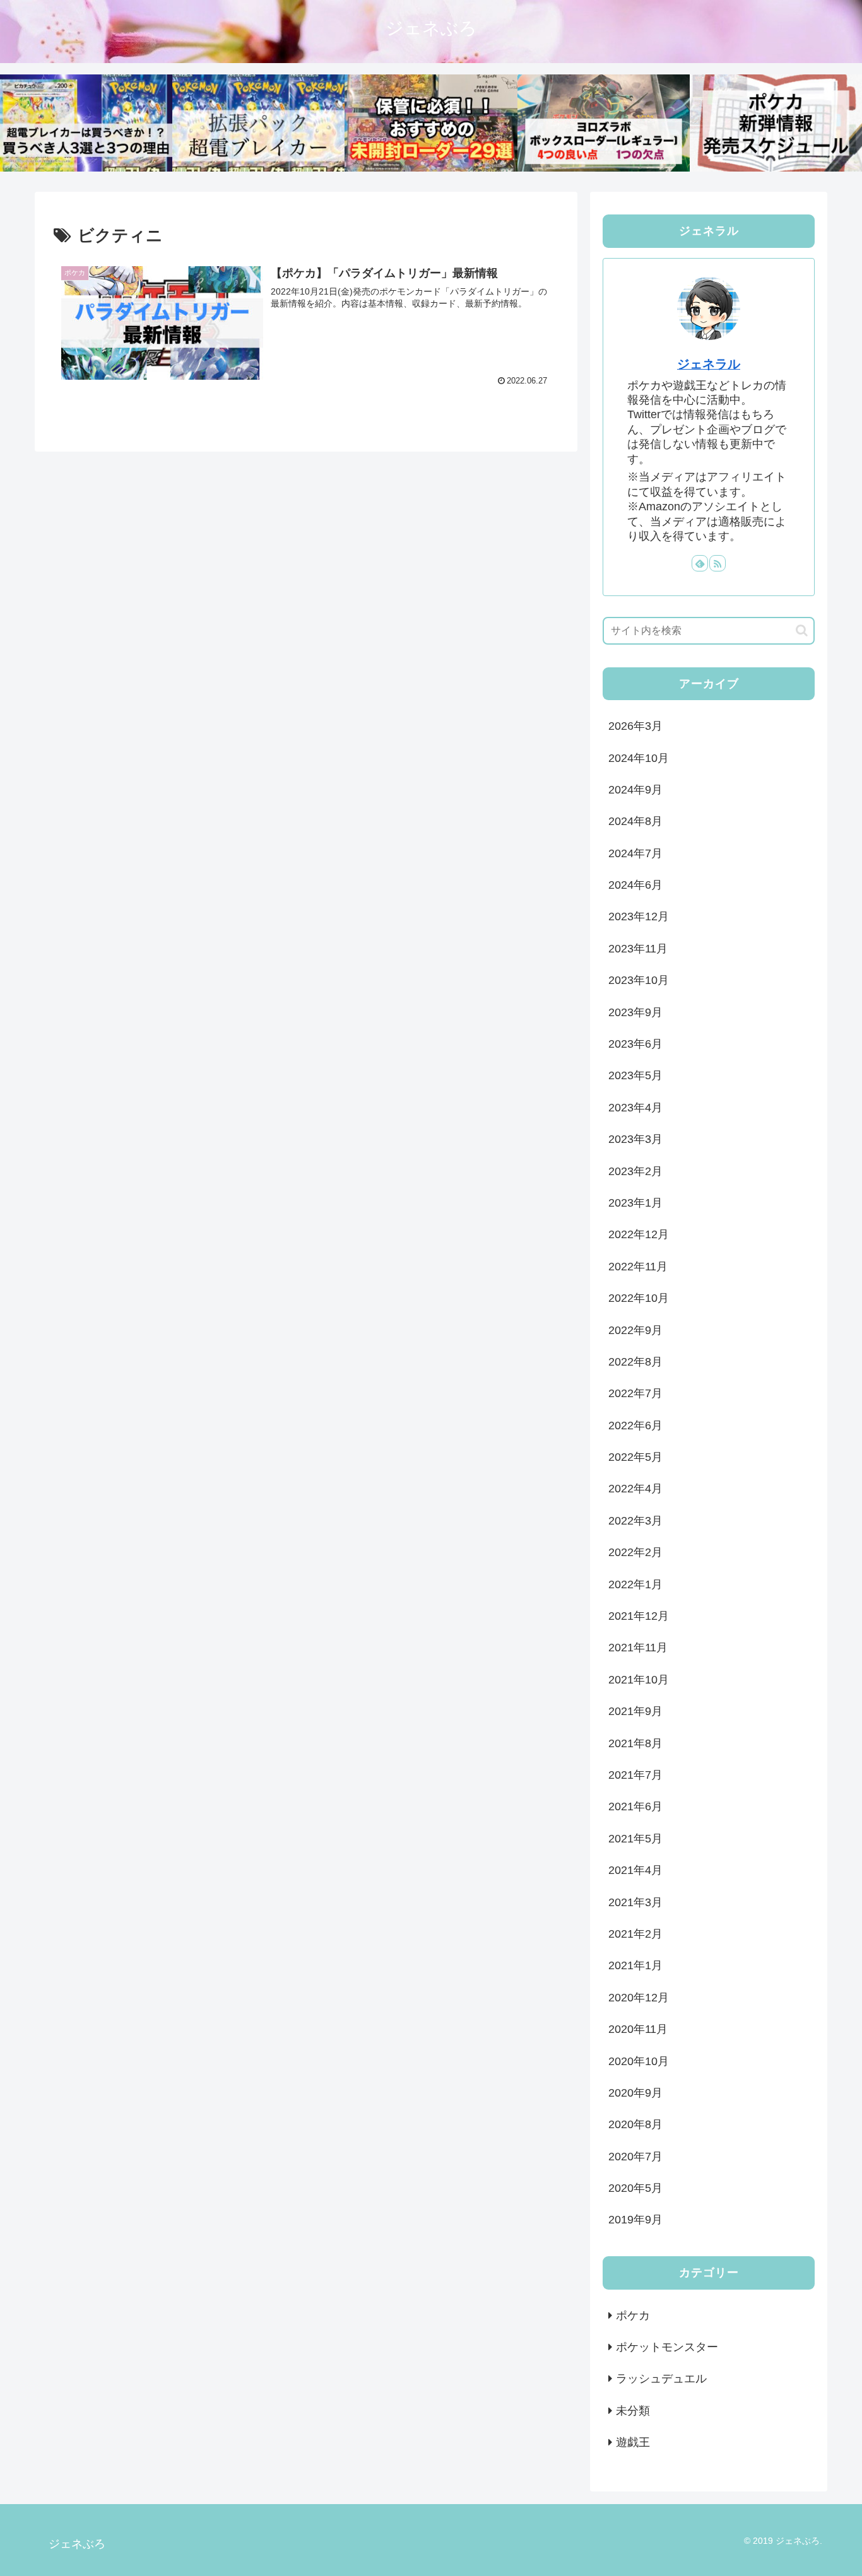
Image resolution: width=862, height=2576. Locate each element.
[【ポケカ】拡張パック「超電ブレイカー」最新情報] (258, 123)
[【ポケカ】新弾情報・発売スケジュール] (776, 123)
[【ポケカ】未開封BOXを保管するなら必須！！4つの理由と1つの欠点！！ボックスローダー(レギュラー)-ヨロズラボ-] (604, 123)
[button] (802, 630)
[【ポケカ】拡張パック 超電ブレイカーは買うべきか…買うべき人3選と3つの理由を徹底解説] (86, 123)
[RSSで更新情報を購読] (717, 563)
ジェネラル (709, 364)
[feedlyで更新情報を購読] (700, 563)
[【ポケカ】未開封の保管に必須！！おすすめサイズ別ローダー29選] (431, 123)
